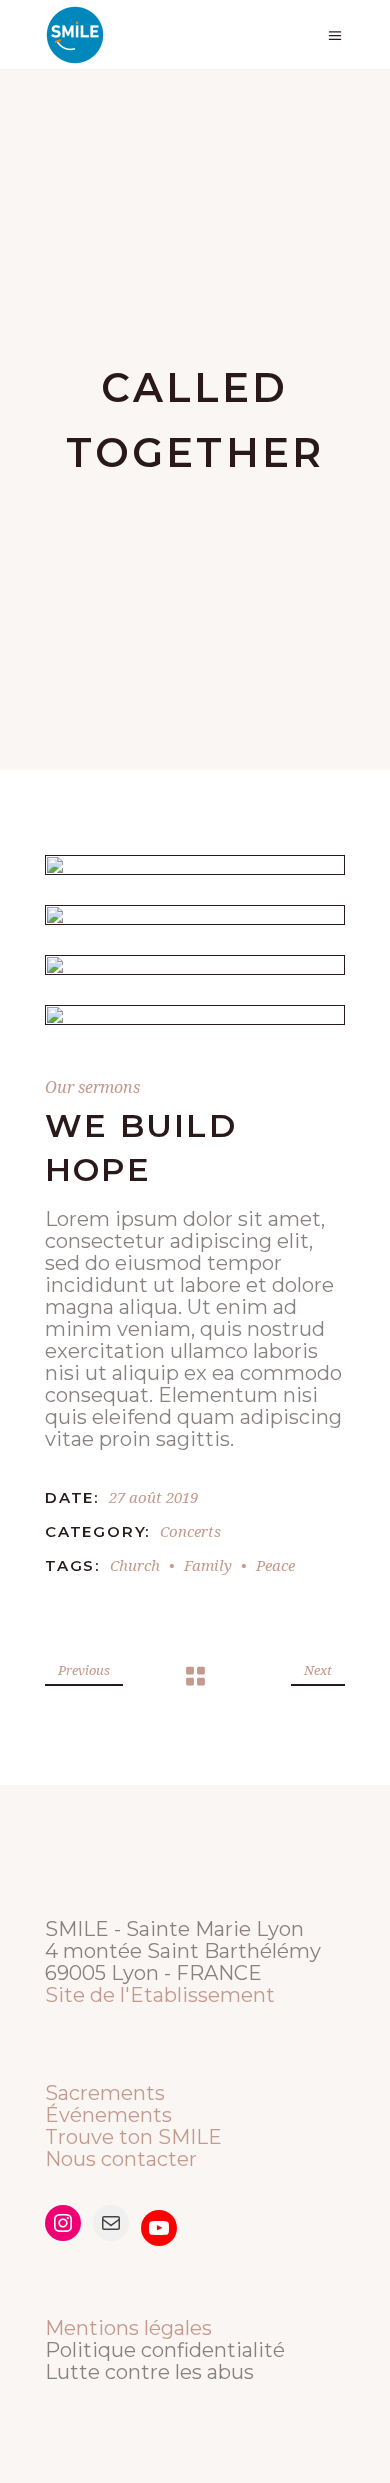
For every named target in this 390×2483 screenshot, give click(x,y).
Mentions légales (128, 2328)
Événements (108, 2115)
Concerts (190, 1531)
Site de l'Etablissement (160, 1995)
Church (135, 1565)
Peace (275, 1565)
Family (208, 1565)
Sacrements (105, 2093)
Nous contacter (121, 2159)
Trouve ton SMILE (133, 2137)
